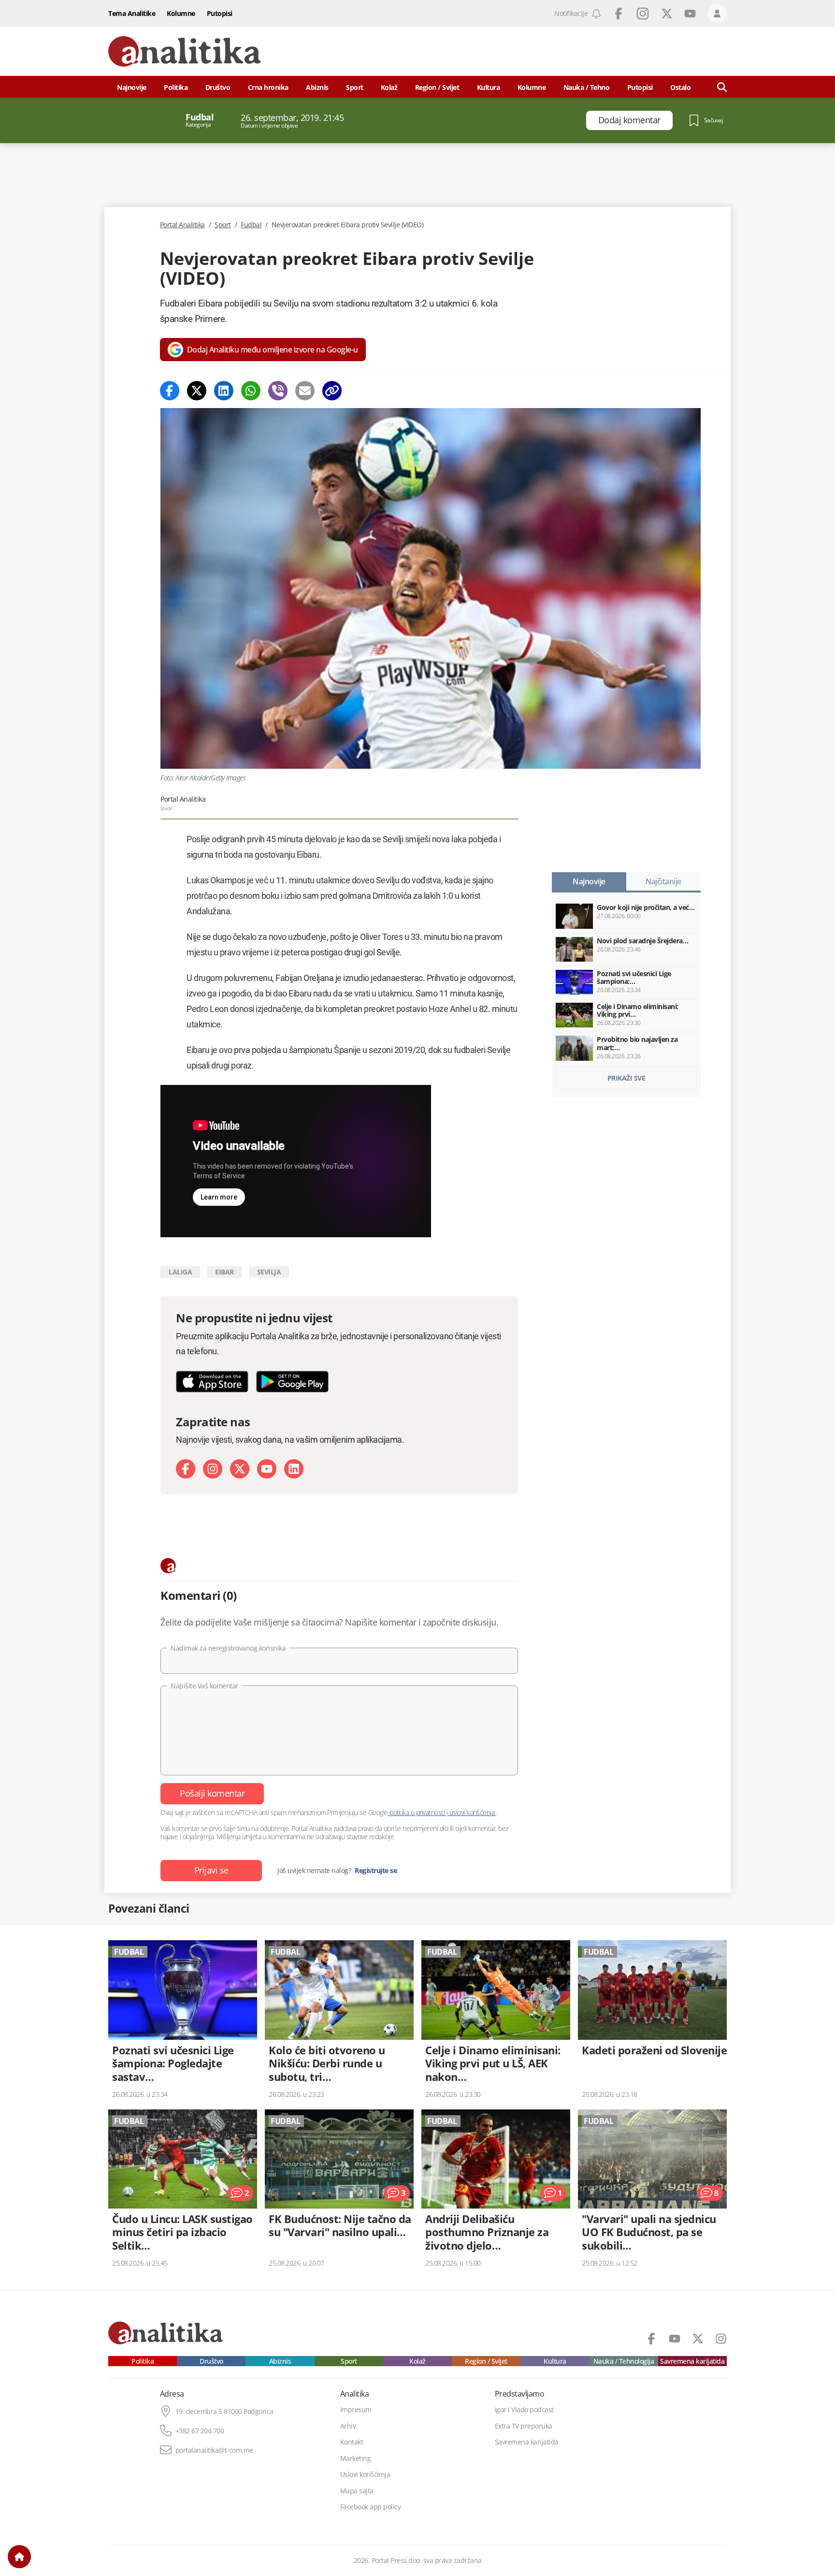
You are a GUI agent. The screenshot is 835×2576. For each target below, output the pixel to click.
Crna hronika (268, 87)
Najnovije (132, 87)
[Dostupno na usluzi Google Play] (292, 1382)
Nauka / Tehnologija (624, 2361)
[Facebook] (170, 391)
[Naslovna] (19, 2557)
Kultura (489, 87)
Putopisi (220, 13)
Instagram (643, 14)
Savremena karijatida (692, 2361)
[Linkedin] (224, 391)
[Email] (305, 391)
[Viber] (278, 391)
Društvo (218, 87)
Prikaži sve (626, 1078)
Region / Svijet (437, 87)
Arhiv (348, 2426)
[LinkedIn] (294, 1469)
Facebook (619, 14)
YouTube (690, 14)
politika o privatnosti (417, 1812)
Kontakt (352, 2442)
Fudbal (251, 225)
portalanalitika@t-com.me (214, 2450)
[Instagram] (213, 1469)
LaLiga (180, 1272)
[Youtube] (267, 1469)
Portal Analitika (182, 225)
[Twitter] (197, 391)
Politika (176, 87)
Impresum (356, 2410)
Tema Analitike (132, 13)
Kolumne (181, 13)
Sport (355, 87)
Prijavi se (211, 1870)
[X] (240, 1469)
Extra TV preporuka (524, 2426)
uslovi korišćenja (472, 1812)
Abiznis (317, 87)
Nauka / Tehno (587, 87)
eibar (224, 1272)
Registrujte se (376, 1871)
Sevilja (269, 1272)
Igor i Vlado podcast (524, 2410)
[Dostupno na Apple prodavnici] (212, 1382)
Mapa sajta (357, 2491)
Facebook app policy (371, 2507)
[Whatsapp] (251, 391)
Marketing (356, 2459)
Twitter (667, 14)
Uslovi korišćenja (365, 2474)
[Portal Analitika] (185, 51)
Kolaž (389, 87)
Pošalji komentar (212, 1793)
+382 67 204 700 (200, 2431)
